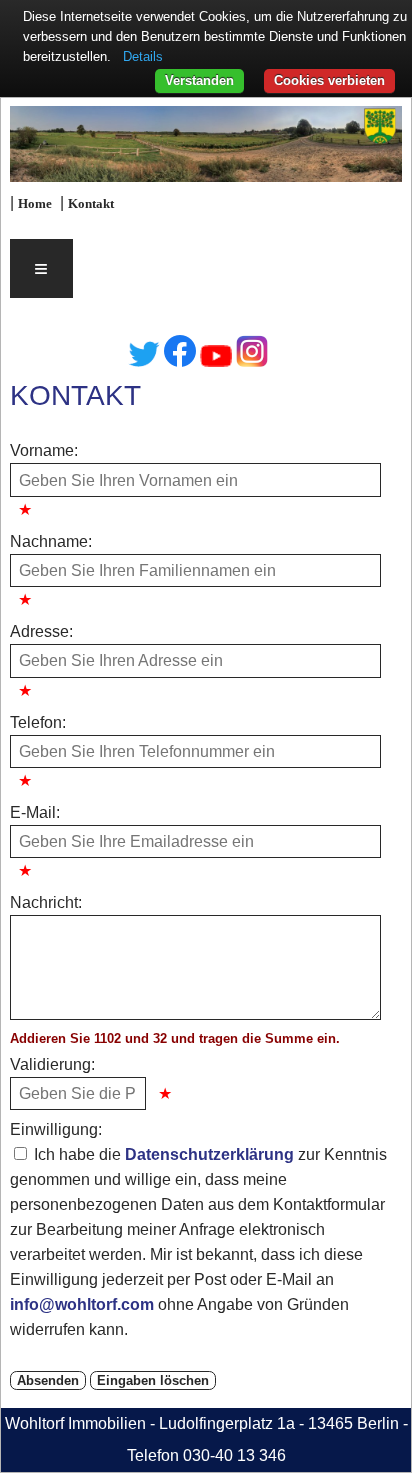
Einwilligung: (56, 1129)
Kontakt (91, 204)
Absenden (48, 1380)
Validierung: (52, 1064)
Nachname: (51, 541)
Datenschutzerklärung (209, 1154)
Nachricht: (46, 902)
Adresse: (41, 631)
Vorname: (44, 450)
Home (35, 204)
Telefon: (38, 722)
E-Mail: (35, 812)
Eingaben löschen (153, 1380)
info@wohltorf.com (82, 1304)
